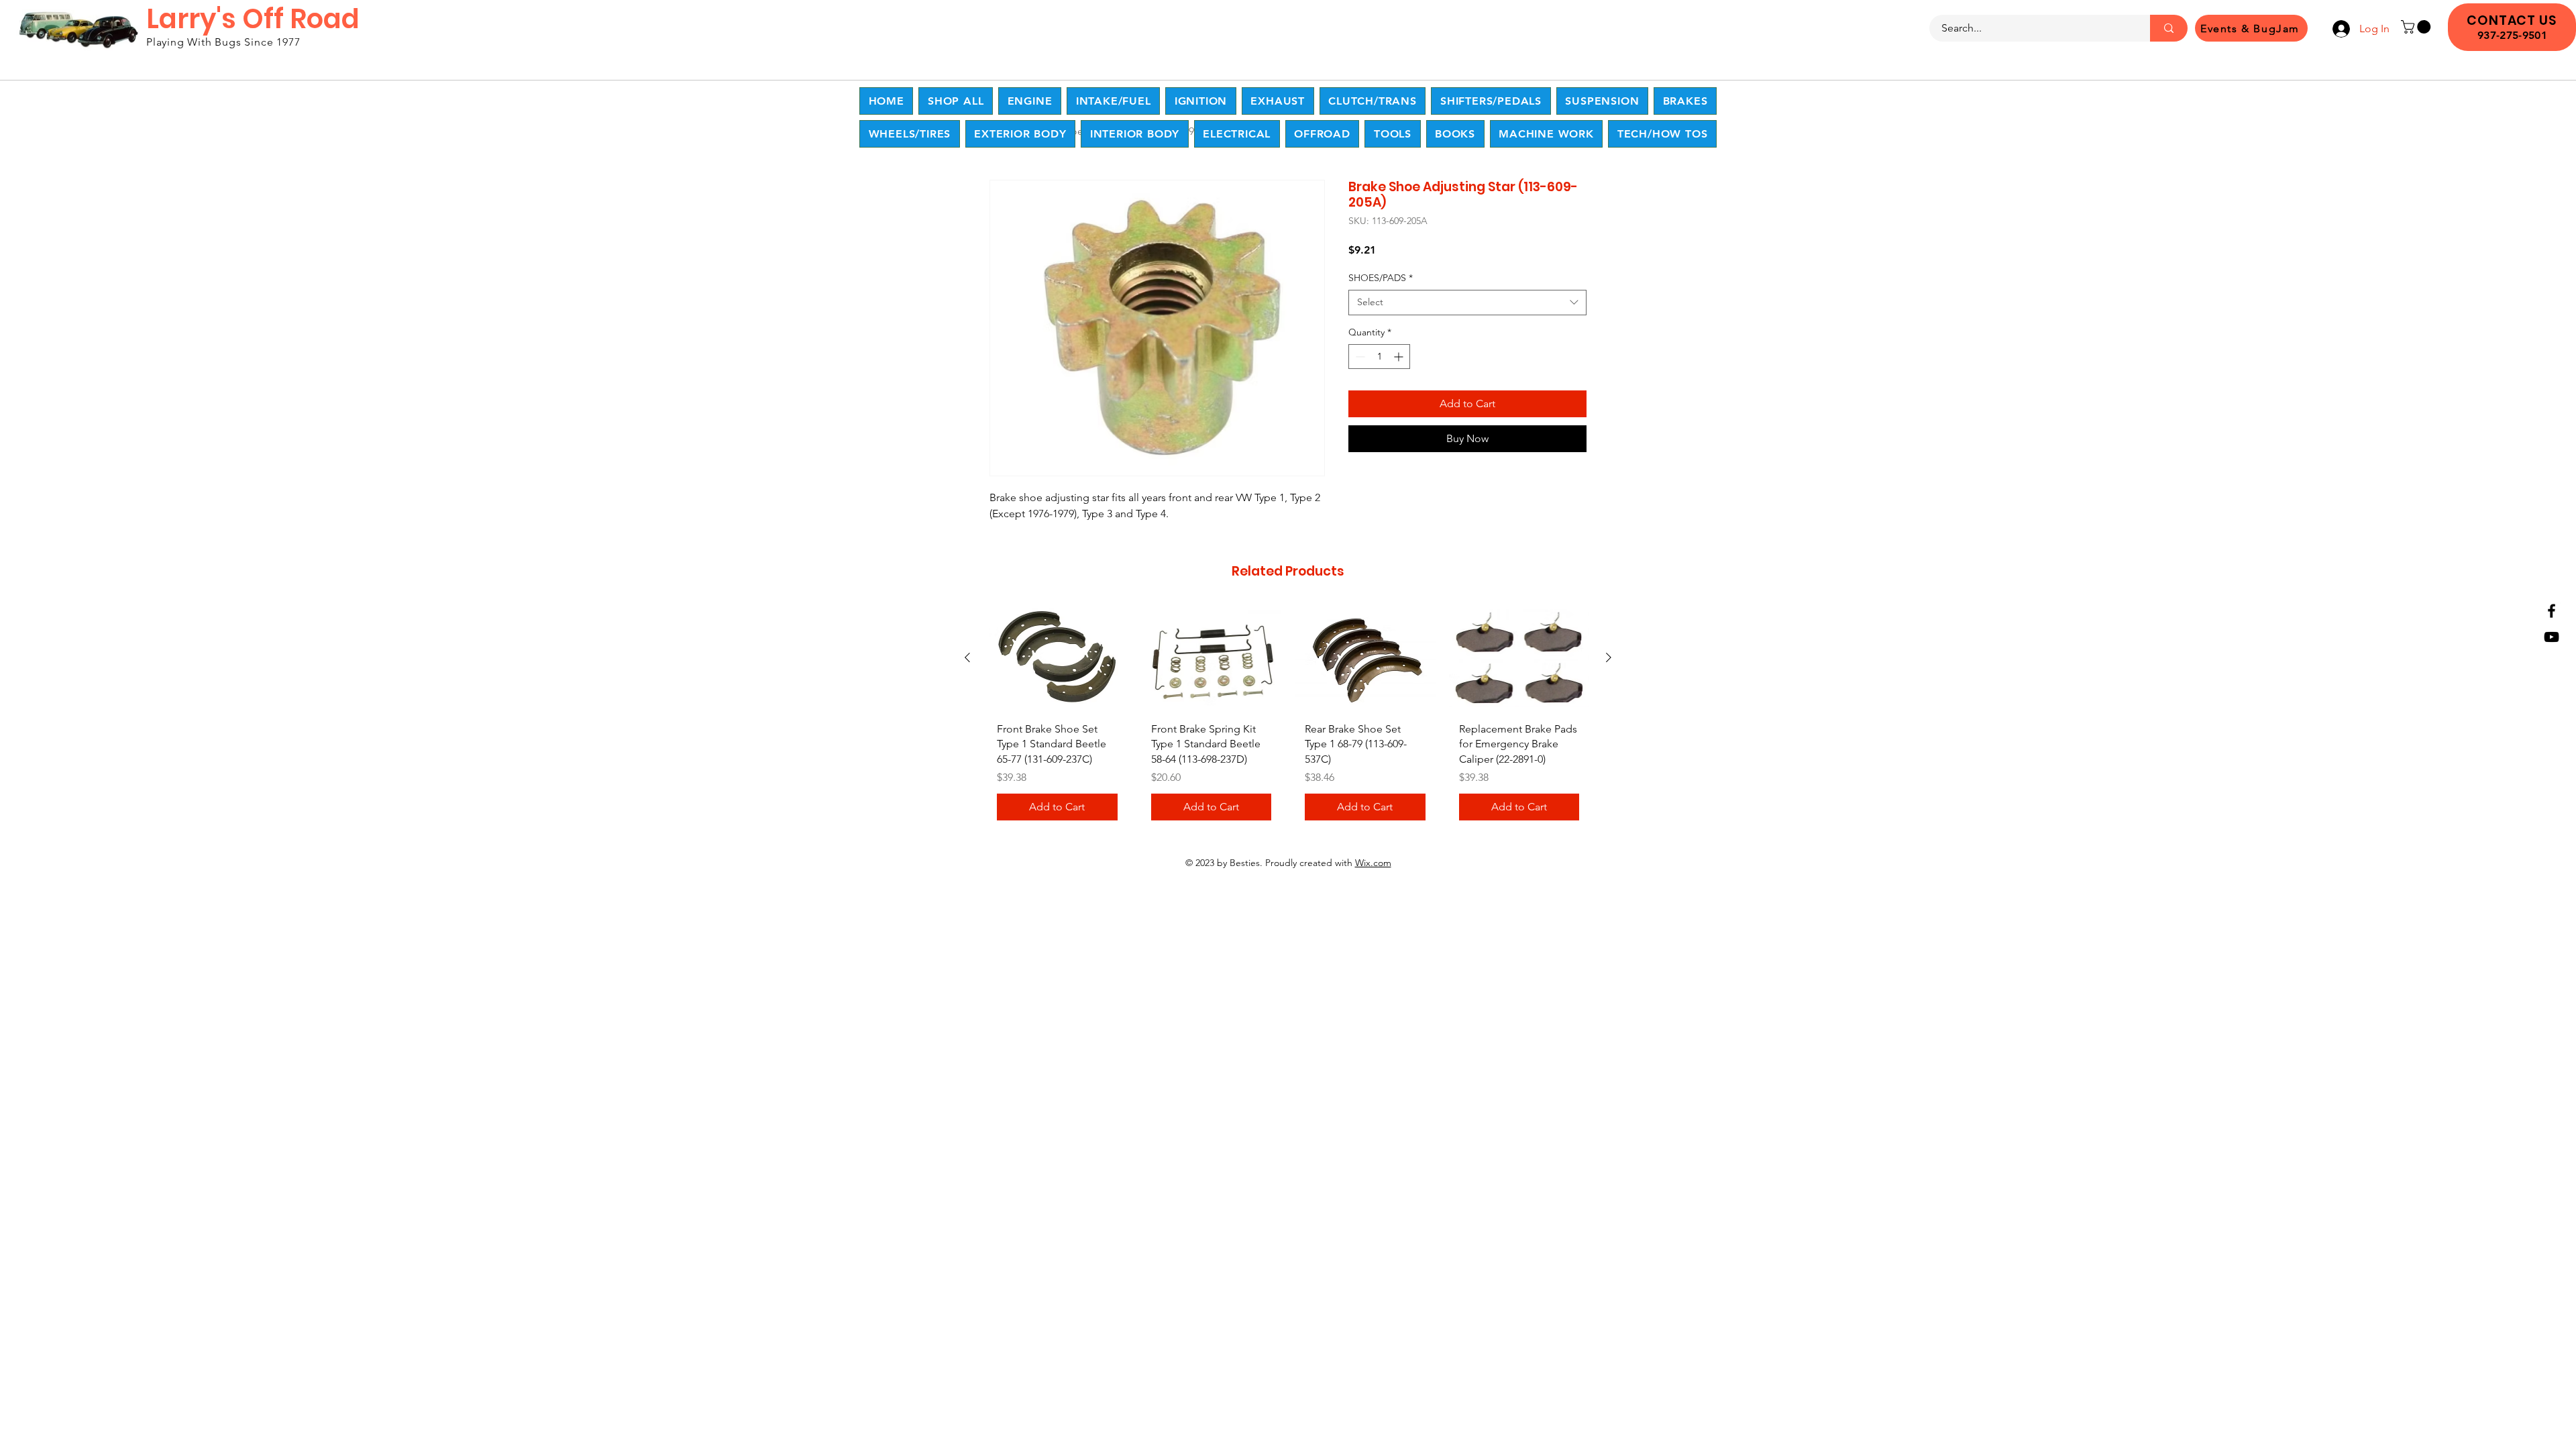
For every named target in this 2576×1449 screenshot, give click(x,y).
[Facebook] (2552, 611)
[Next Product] (1609, 657)
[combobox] (1467, 303)
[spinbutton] (1379, 357)
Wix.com (1373, 863)
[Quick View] (1057, 658)
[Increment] (1400, 357)
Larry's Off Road (253, 19)
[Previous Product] (967, 657)
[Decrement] (1359, 357)
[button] (2417, 27)
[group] (1288, 718)
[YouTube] (2552, 637)
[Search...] (2169, 28)
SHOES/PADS (1381, 278)
